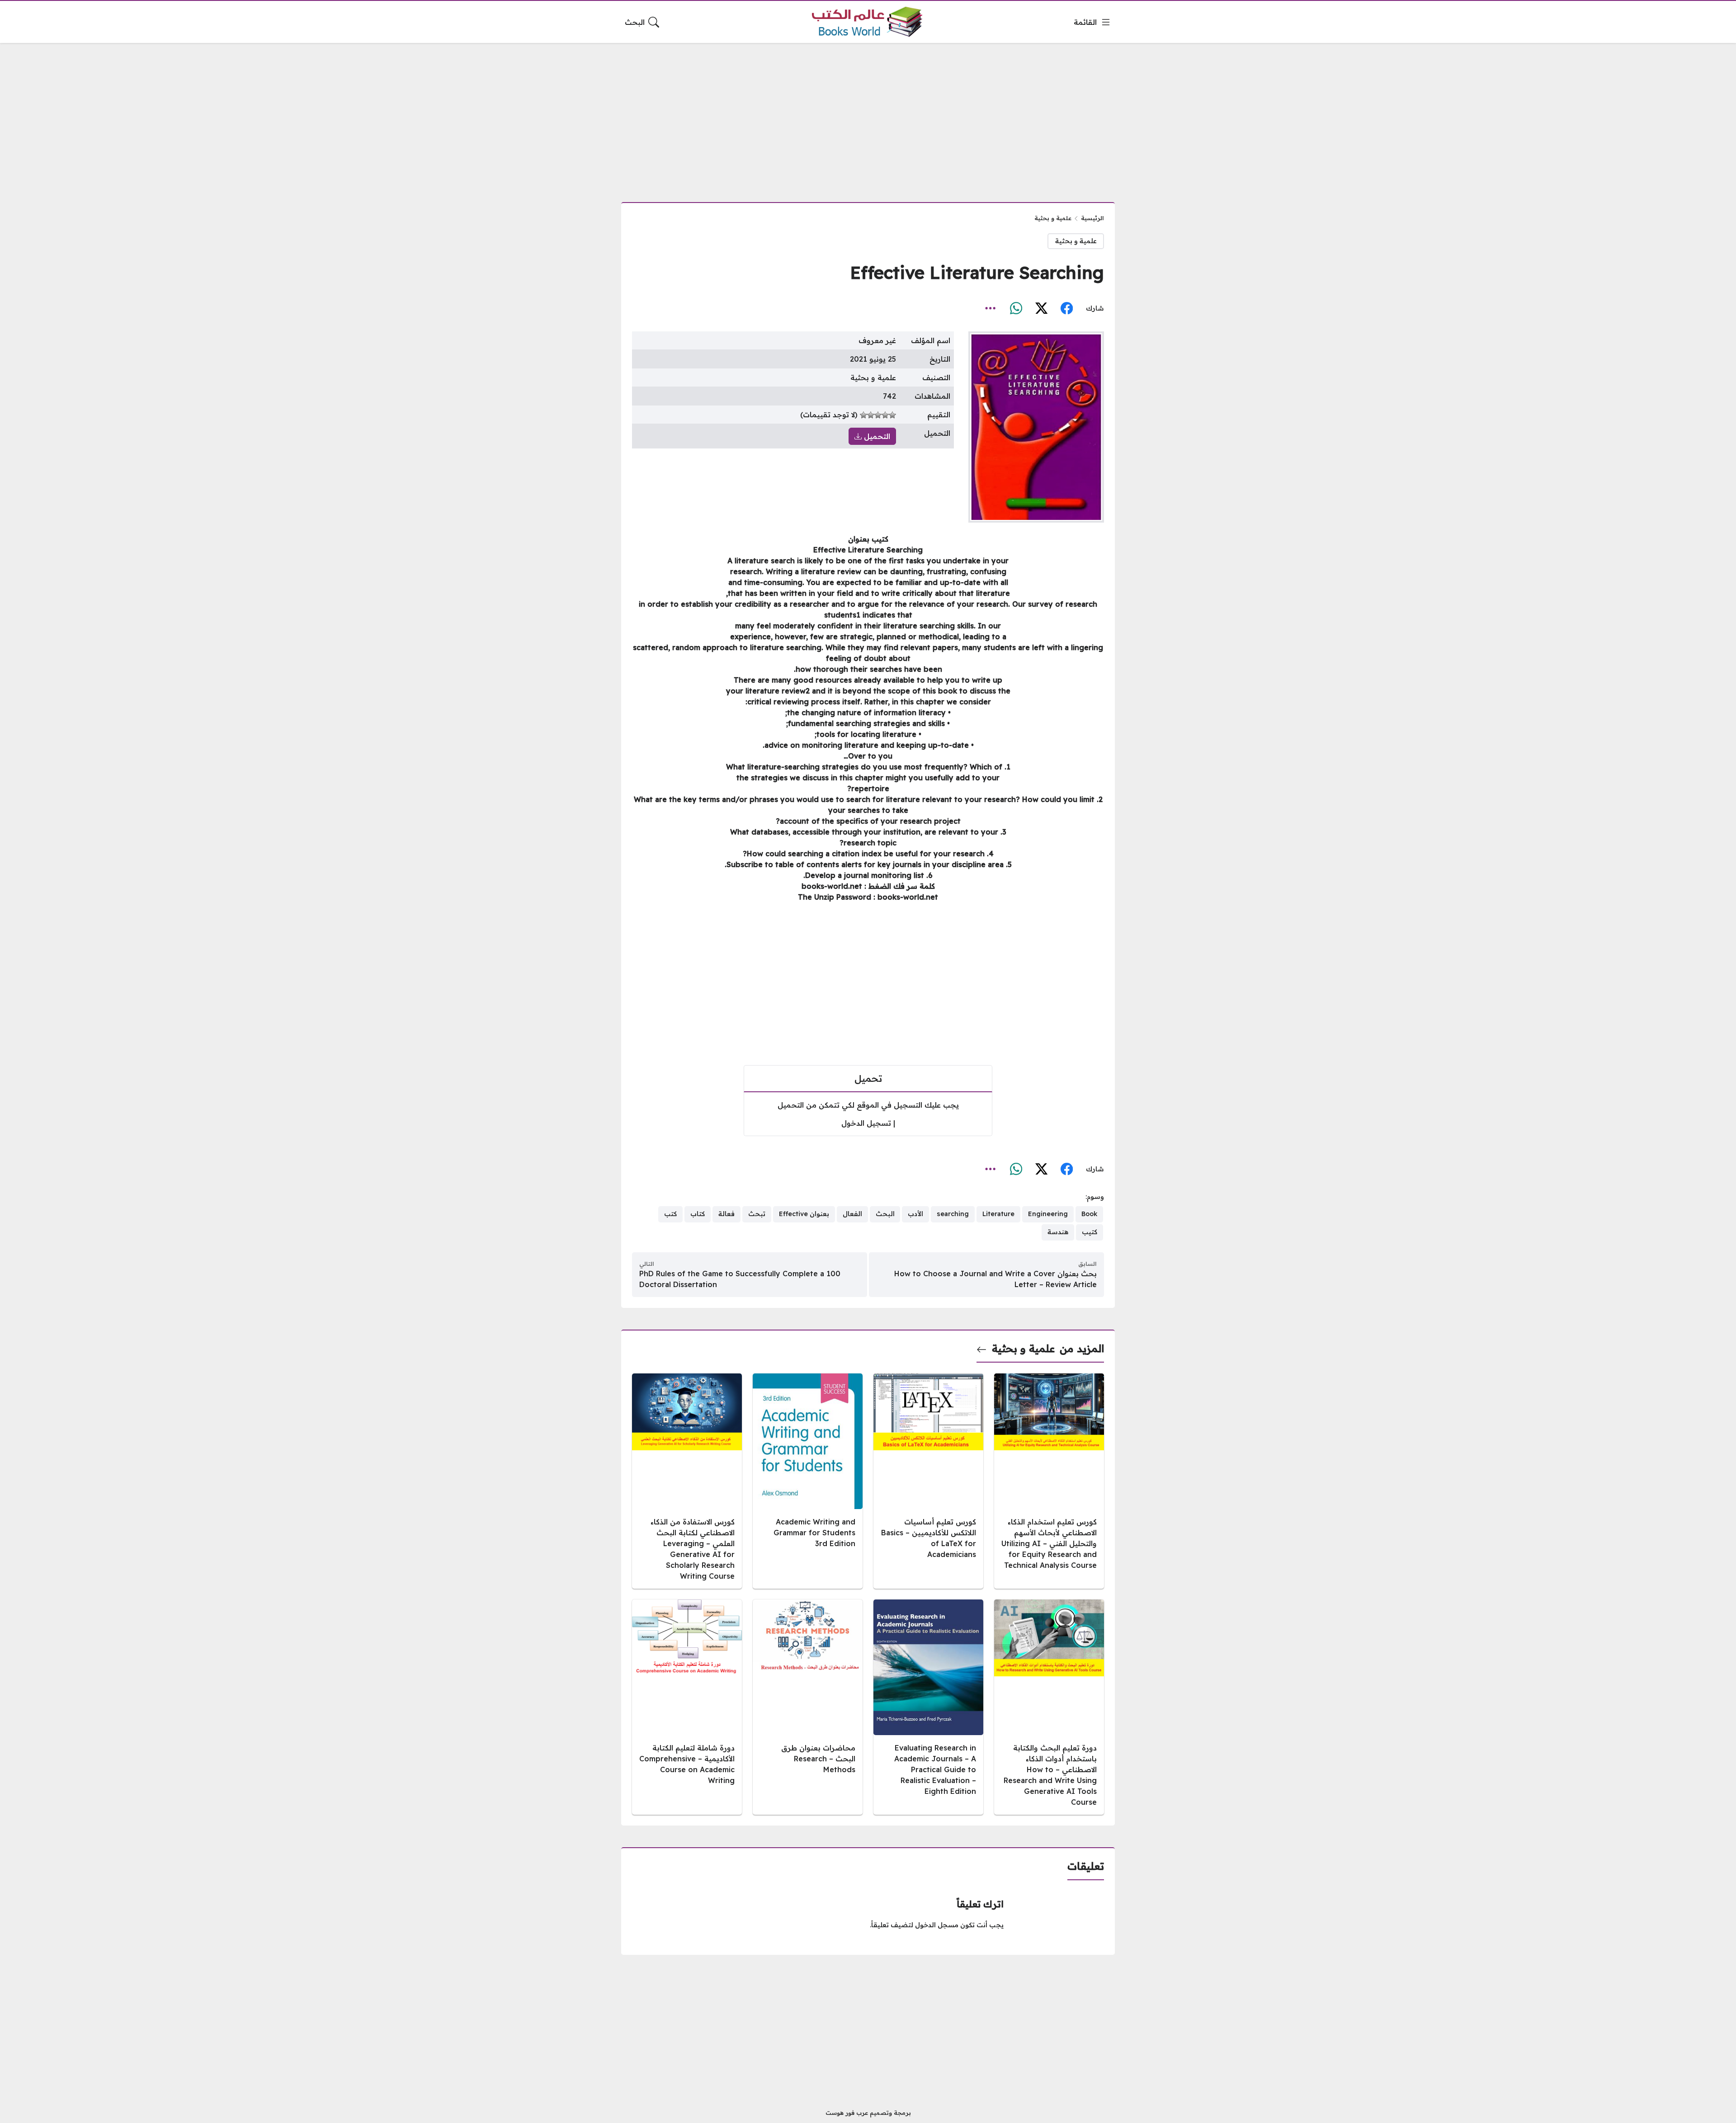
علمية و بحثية (1053, 218)
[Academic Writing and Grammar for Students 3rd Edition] (808, 1481)
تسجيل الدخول (866, 1123)
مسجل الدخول (937, 1925)
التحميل (876, 436)
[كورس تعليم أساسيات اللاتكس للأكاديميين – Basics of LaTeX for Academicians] (928, 1481)
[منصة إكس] (1041, 308)
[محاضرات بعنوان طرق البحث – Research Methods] (808, 1707)
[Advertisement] (868, 117)
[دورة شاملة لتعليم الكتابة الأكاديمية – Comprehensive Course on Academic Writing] (687, 1707)
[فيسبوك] (1066, 308)
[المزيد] (991, 308)
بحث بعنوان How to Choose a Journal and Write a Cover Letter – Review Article (995, 1279)
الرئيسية (1092, 218)
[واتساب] (1016, 308)
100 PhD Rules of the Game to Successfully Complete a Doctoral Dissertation (740, 1279)
